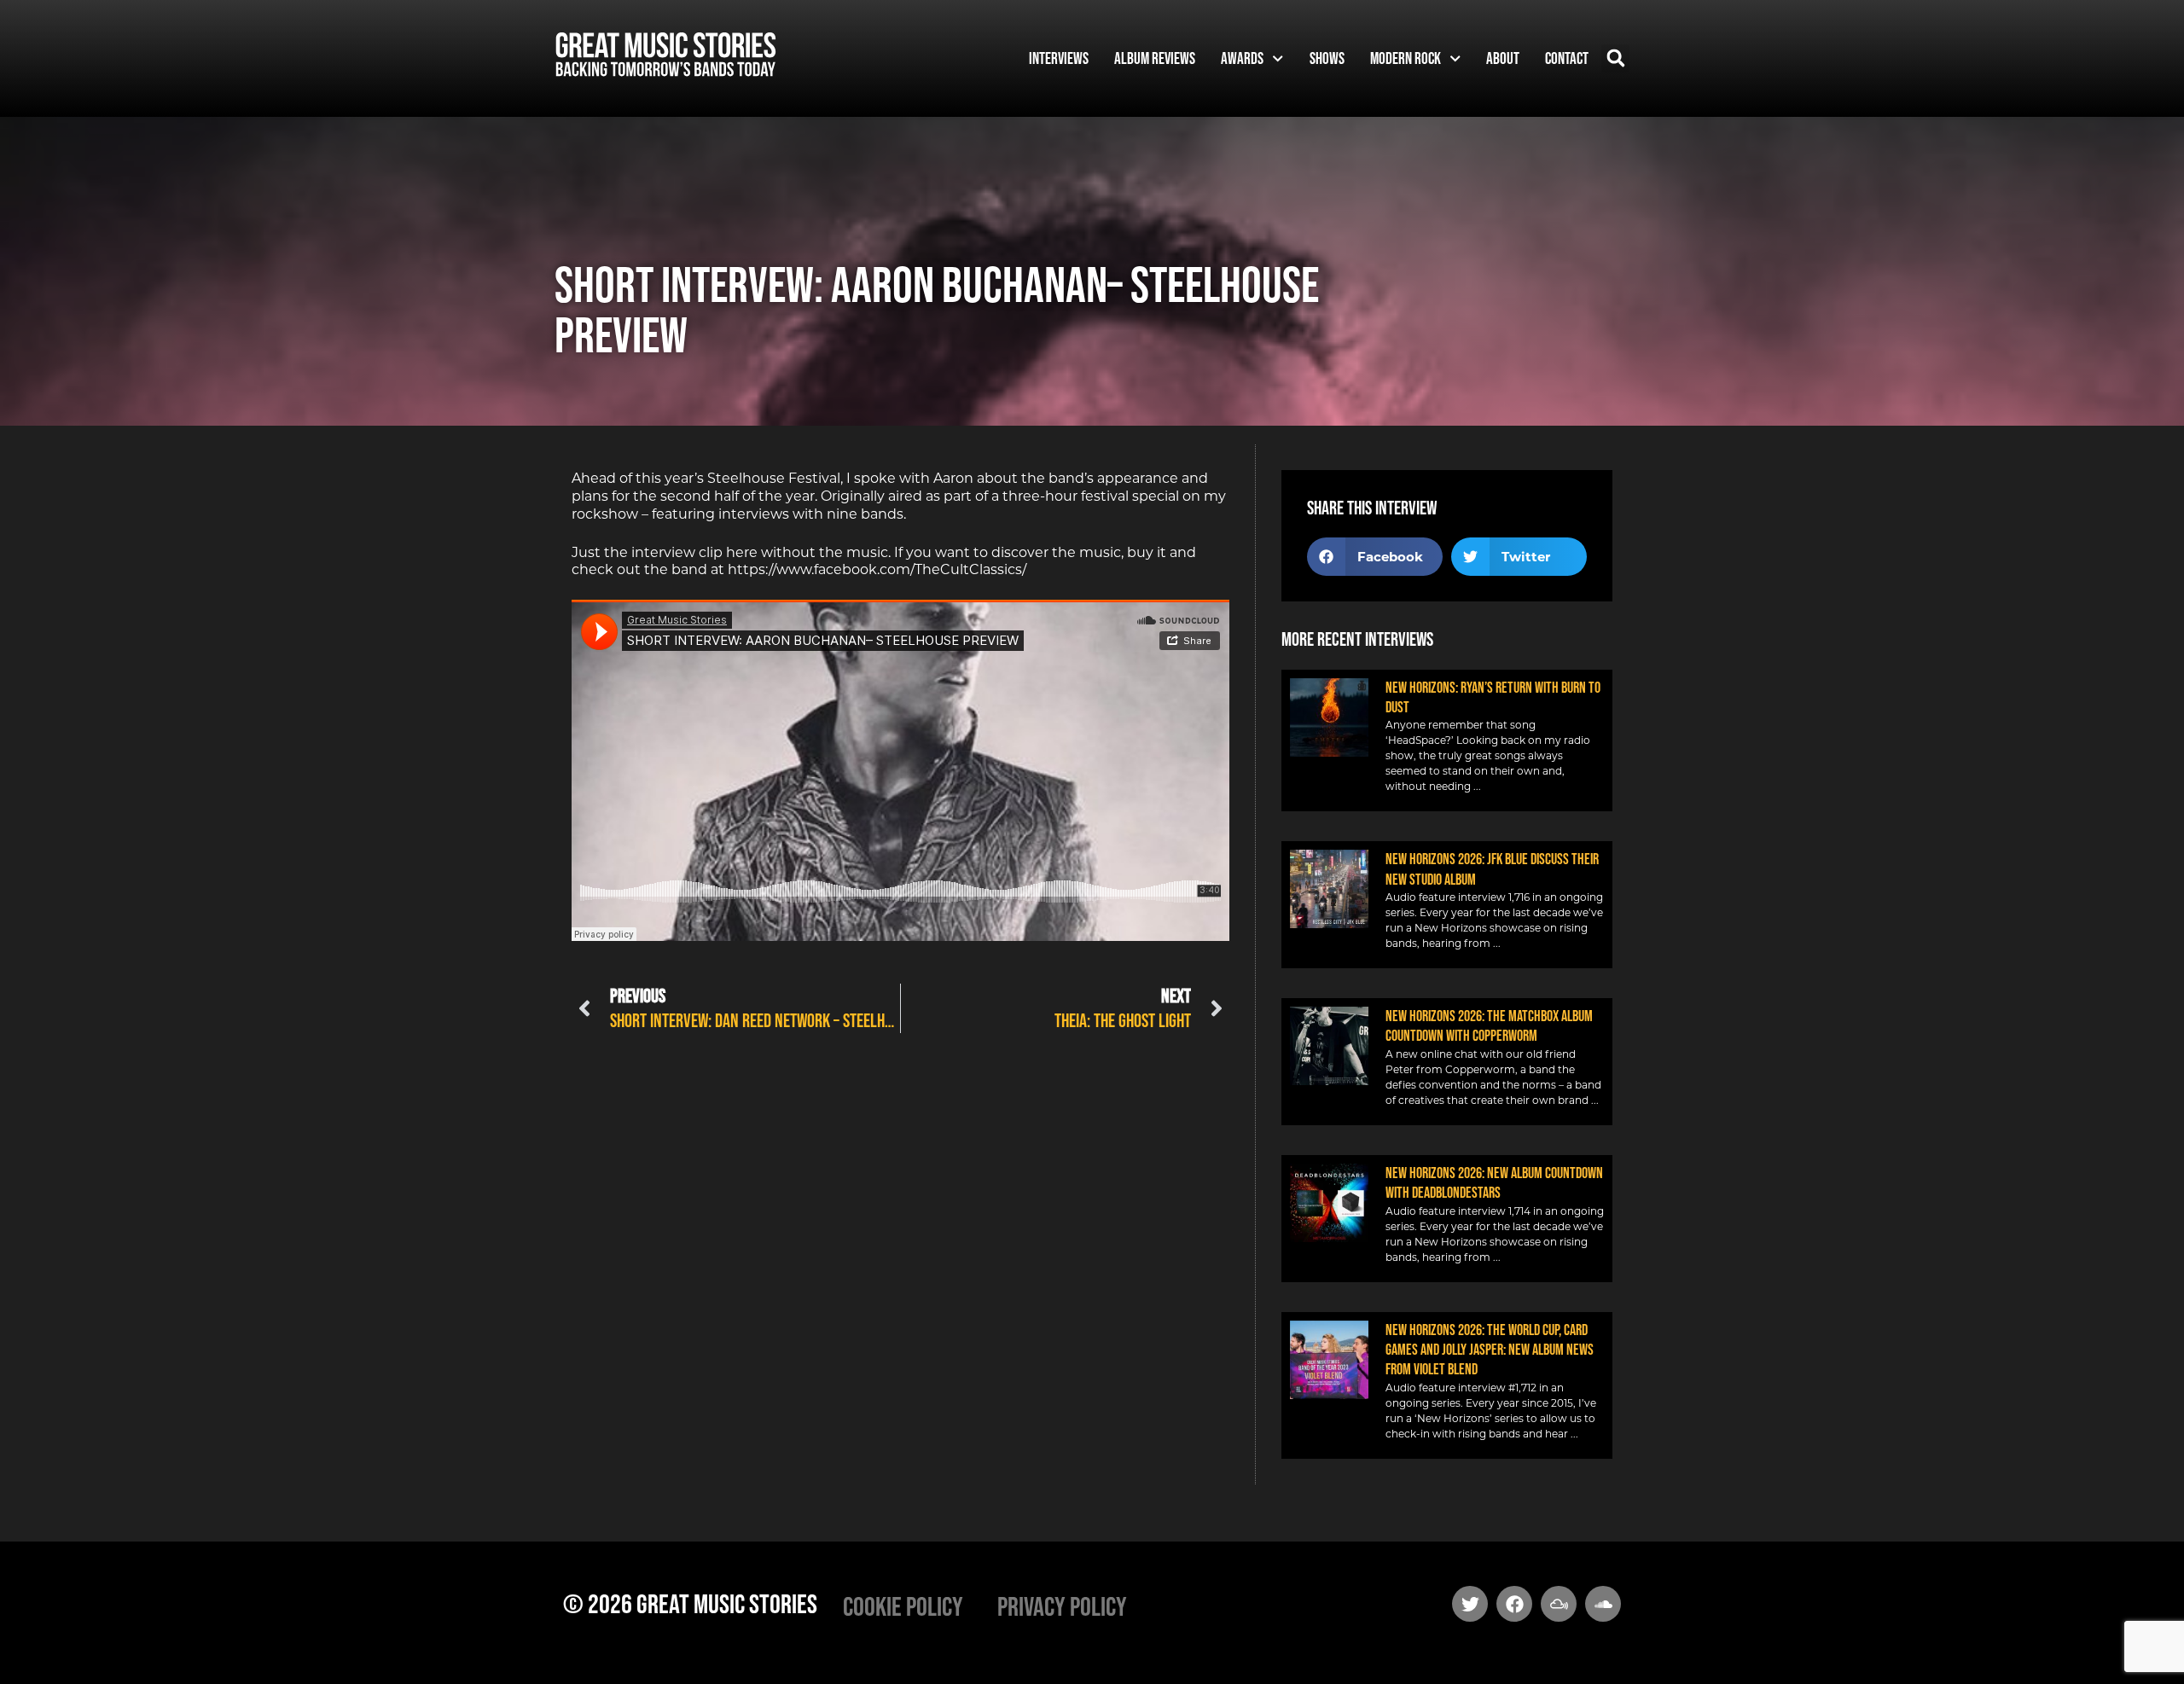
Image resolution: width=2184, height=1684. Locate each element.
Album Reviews (1155, 58)
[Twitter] (1470, 1604)
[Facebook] (1514, 1604)
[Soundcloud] (1603, 1604)
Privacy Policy (1062, 1606)
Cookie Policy (903, 1606)
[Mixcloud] (1559, 1604)
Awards (1242, 58)
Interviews (1059, 58)
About (1503, 58)
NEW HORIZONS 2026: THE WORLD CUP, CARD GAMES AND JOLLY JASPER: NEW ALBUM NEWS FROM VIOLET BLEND (1490, 1350)
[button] (1615, 58)
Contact (1567, 58)
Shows (1327, 58)
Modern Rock (1406, 58)
